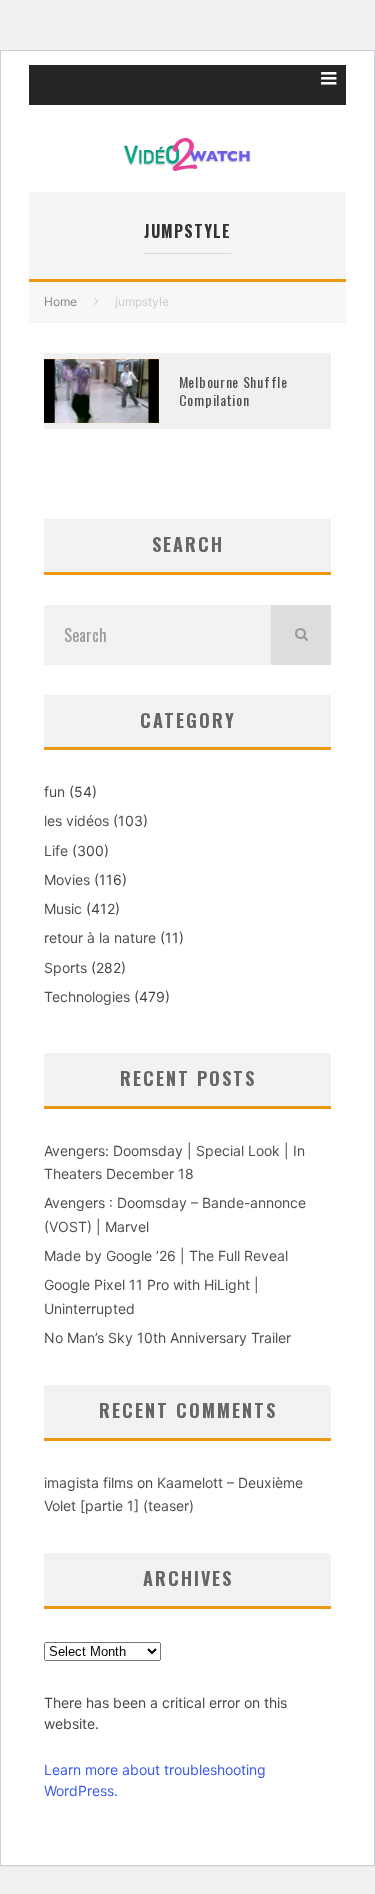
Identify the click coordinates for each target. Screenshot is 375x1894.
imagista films (88, 1482)
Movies (67, 879)
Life (56, 850)
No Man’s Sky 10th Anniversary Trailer (167, 1337)
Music (63, 908)
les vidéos (76, 820)
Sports (65, 967)
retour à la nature (100, 937)
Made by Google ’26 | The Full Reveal (166, 1255)
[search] (301, 635)
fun (54, 791)
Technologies (87, 996)
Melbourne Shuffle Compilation (233, 390)
